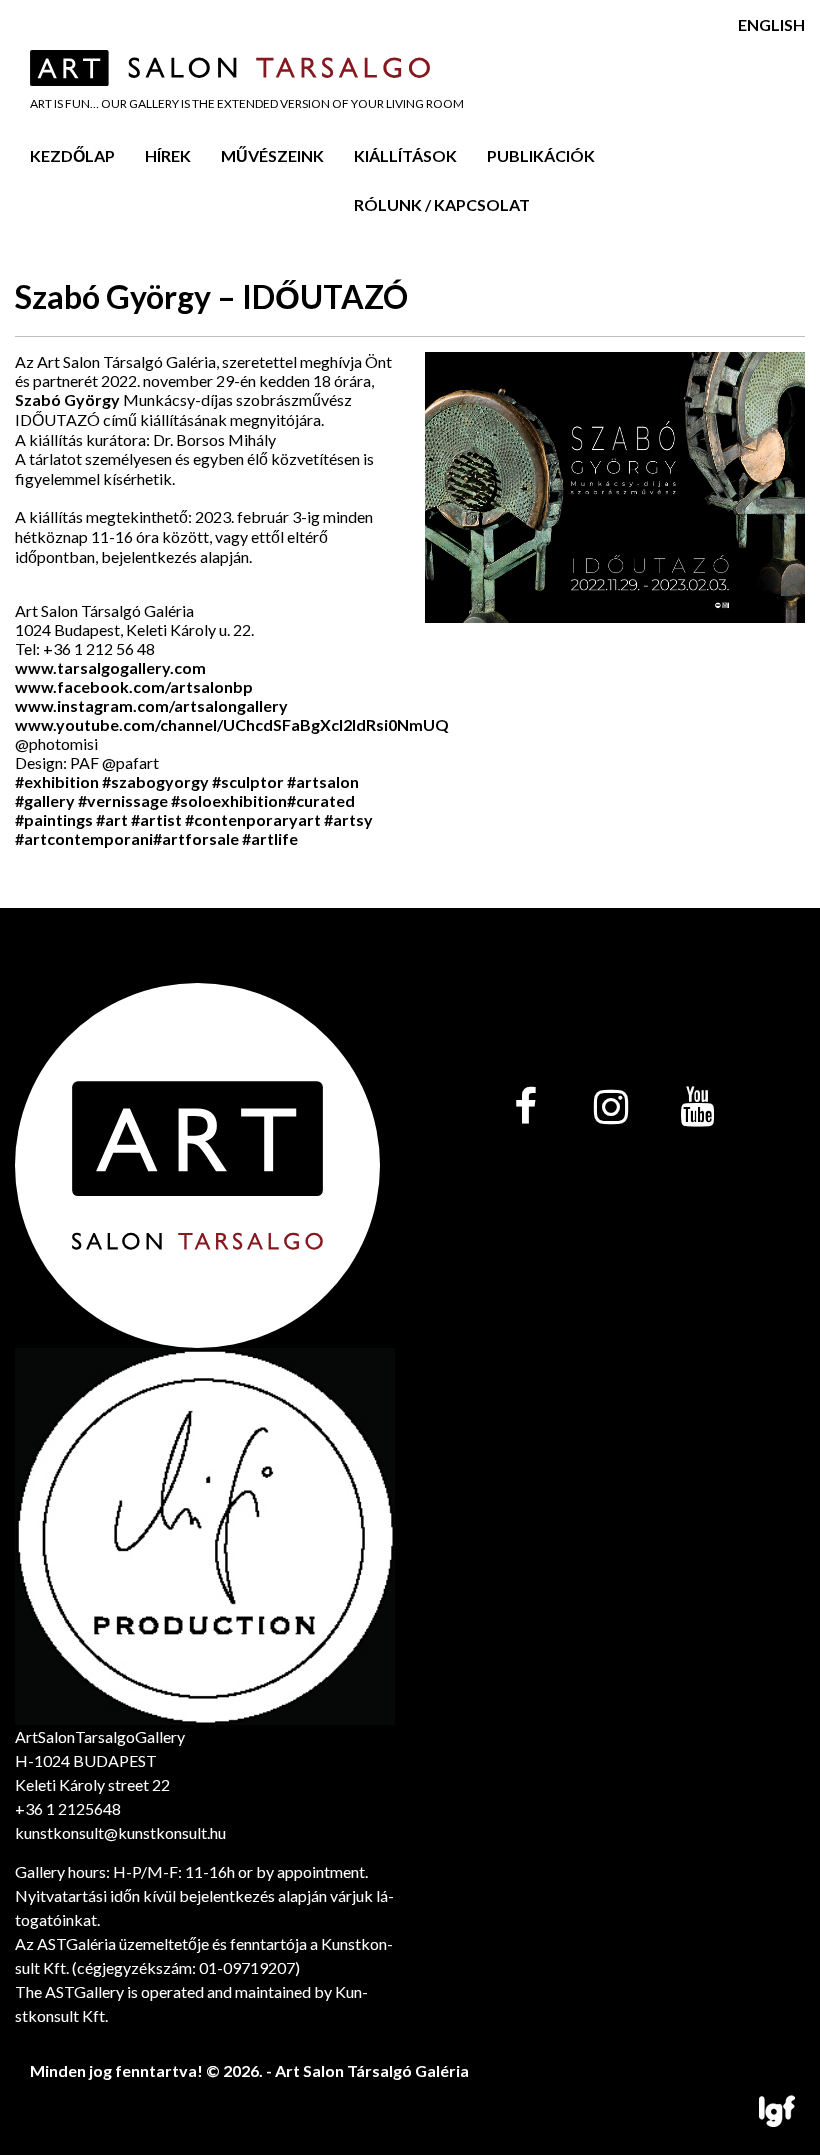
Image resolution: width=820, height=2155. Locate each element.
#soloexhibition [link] (229, 800)
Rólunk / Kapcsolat (442, 204)
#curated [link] (321, 800)
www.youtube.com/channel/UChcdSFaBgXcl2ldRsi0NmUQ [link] (232, 724)
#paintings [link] (54, 819)
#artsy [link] (348, 819)
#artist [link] (156, 819)
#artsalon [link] (323, 781)
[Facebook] (525, 1108)
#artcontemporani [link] (84, 838)
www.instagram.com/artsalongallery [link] (151, 705)
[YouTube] (697, 1108)
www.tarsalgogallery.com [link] (110, 667)
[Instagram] (611, 1108)
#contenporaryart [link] (253, 819)
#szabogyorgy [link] (155, 781)
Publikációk (541, 155)
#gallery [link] (45, 800)
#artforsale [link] (196, 838)
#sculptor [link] (248, 781)
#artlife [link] (270, 838)
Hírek (168, 155)
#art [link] (112, 819)
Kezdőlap (72, 155)
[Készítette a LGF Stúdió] (777, 2112)
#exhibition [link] (57, 781)
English (771, 24)
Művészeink (272, 155)
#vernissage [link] (123, 800)
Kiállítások (405, 155)
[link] (134, 686)
